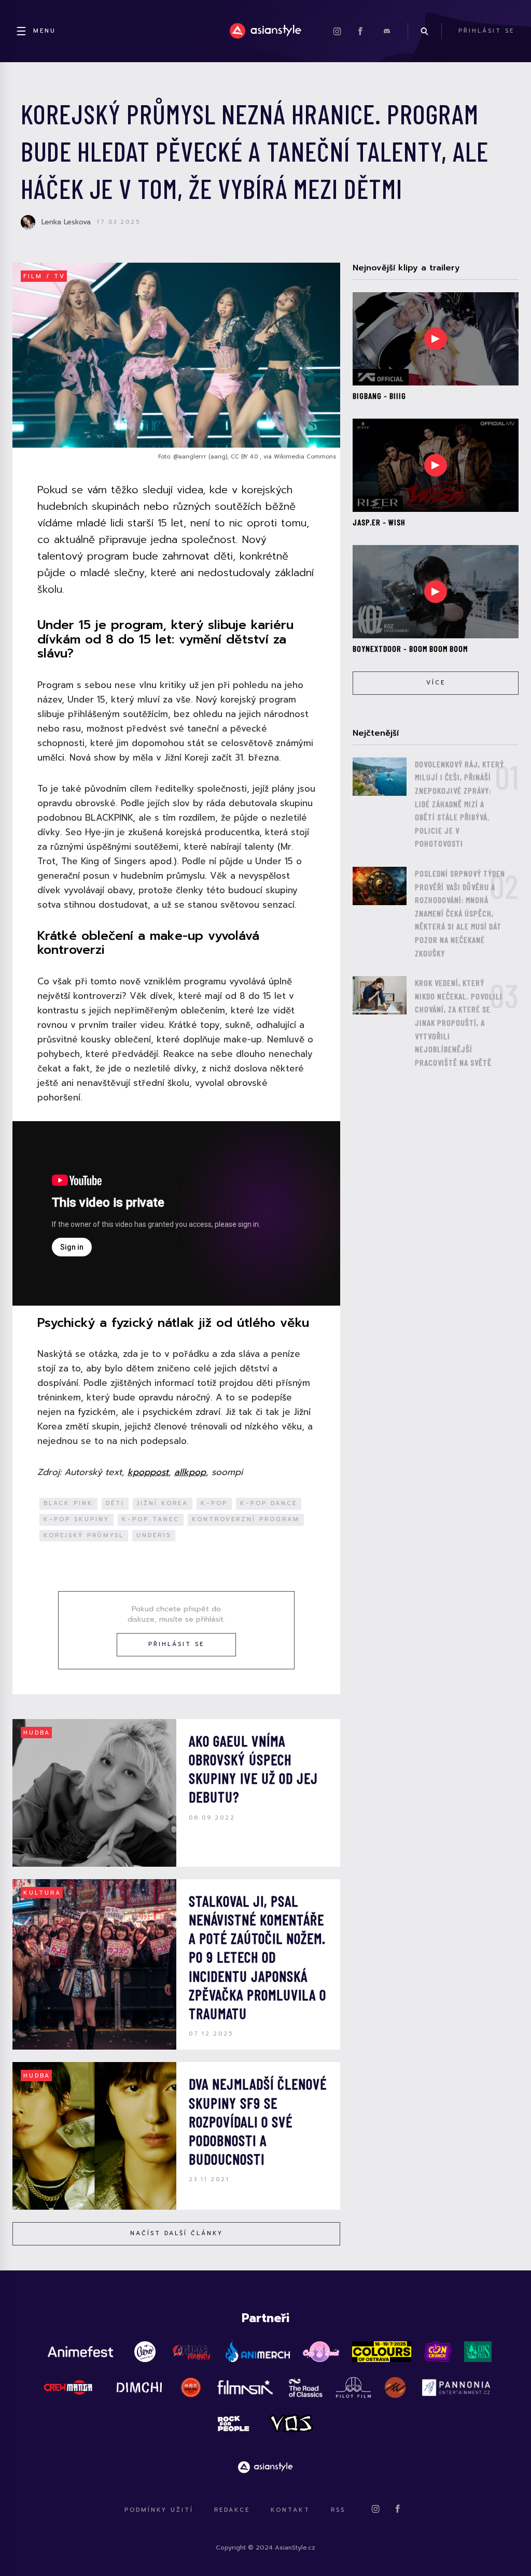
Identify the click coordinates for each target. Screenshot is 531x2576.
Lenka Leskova (66, 222)
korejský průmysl (84, 1535)
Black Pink (68, 1503)
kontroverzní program (246, 1519)
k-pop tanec (151, 1519)
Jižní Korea (163, 1503)
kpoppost (148, 1472)
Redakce (232, 2510)
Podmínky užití (159, 2510)
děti (115, 1503)
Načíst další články (177, 2233)
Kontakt (290, 2510)
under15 (154, 1535)
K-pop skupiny (76, 1519)
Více (436, 683)
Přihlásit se (176, 1644)
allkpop (190, 1472)
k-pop (214, 1503)
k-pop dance (269, 1503)
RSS (338, 2510)
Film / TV (44, 276)
